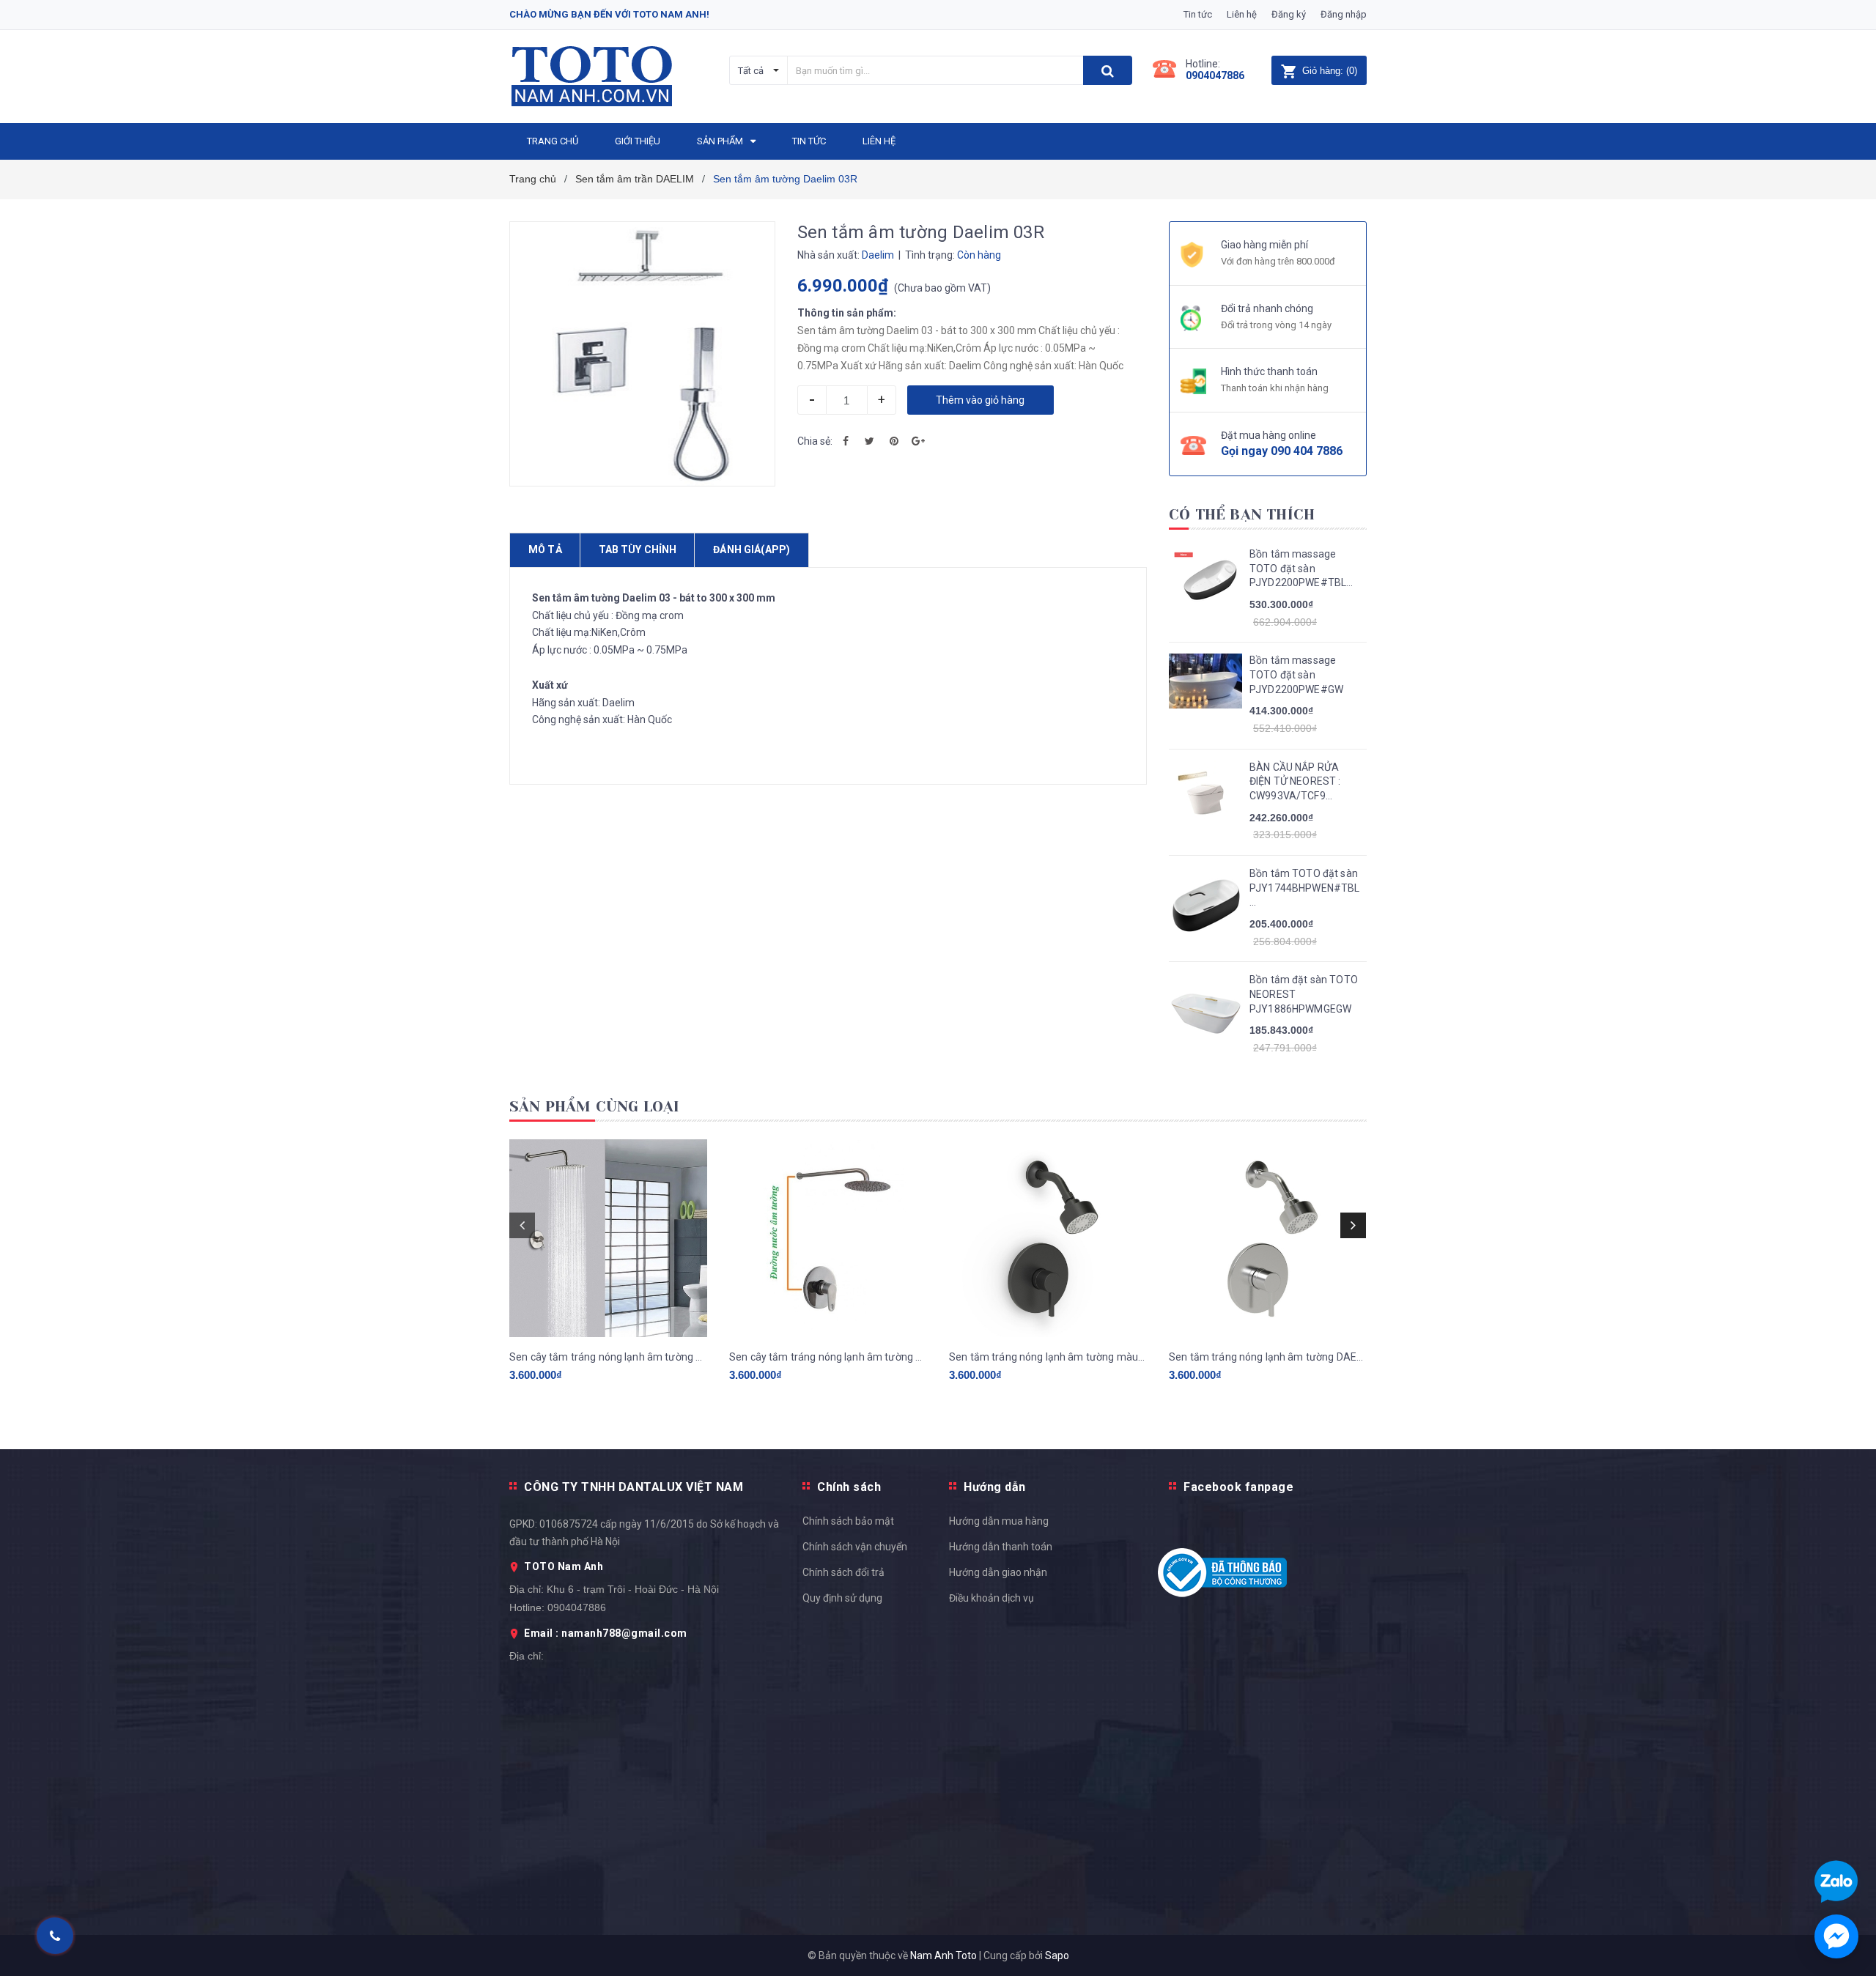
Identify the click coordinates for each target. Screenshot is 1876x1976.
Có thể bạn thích (1242, 515)
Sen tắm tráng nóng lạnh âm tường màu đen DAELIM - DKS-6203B (1048, 1357)
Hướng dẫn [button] (995, 1487)
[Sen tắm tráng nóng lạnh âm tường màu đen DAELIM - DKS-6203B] (1048, 1238)
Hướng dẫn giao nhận (998, 1572)
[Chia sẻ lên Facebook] (846, 441)
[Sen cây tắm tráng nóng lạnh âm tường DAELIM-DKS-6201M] (608, 1238)
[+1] (918, 441)
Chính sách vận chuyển (855, 1547)
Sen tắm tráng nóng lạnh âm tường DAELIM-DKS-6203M (1268, 1357)
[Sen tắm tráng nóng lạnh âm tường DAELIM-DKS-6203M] (1268, 1238)
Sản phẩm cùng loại (595, 1107)
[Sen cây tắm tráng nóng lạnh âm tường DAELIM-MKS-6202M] (828, 1238)
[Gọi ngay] (55, 1936)
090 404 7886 (1307, 451)
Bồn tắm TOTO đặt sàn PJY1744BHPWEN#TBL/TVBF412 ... (1304, 888)
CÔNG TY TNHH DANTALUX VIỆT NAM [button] (634, 1487)
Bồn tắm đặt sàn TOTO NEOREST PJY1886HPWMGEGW (1304, 994)
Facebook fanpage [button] (1238, 1487)
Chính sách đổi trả (843, 1572)
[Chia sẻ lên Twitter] (870, 441)
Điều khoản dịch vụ (991, 1598)
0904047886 (1215, 75)
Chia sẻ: (815, 441)
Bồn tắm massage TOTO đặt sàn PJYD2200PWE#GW (1296, 674)
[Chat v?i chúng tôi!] (1836, 1936)
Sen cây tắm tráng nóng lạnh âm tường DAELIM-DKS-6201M (608, 1357)
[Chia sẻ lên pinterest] (894, 441)
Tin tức (1198, 14)
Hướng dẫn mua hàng (999, 1521)
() (1330, 71)
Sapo (1057, 1955)
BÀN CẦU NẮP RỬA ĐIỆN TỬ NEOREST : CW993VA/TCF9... (1295, 781)
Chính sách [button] (849, 1487)
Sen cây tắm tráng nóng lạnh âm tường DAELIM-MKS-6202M (828, 1357)
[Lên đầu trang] (1850, 1369)
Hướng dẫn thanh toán (1001, 1547)
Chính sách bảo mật (848, 1521)
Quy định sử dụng (842, 1598)
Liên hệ (1242, 14)
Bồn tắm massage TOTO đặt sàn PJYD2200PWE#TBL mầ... (1298, 569)
